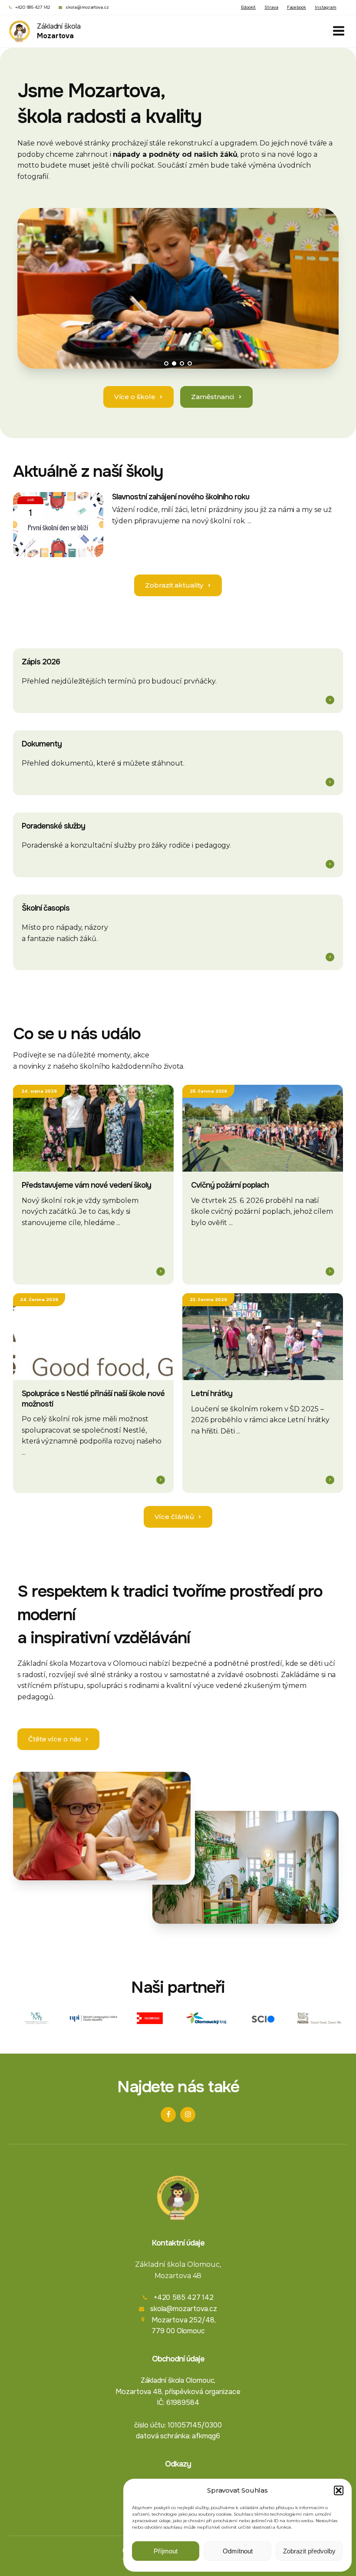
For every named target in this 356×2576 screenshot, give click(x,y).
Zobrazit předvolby (309, 2551)
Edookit (248, 7)
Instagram (326, 7)
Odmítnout (238, 2551)
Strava (271, 7)
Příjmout (166, 2551)
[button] (339, 2490)
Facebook (297, 7)
